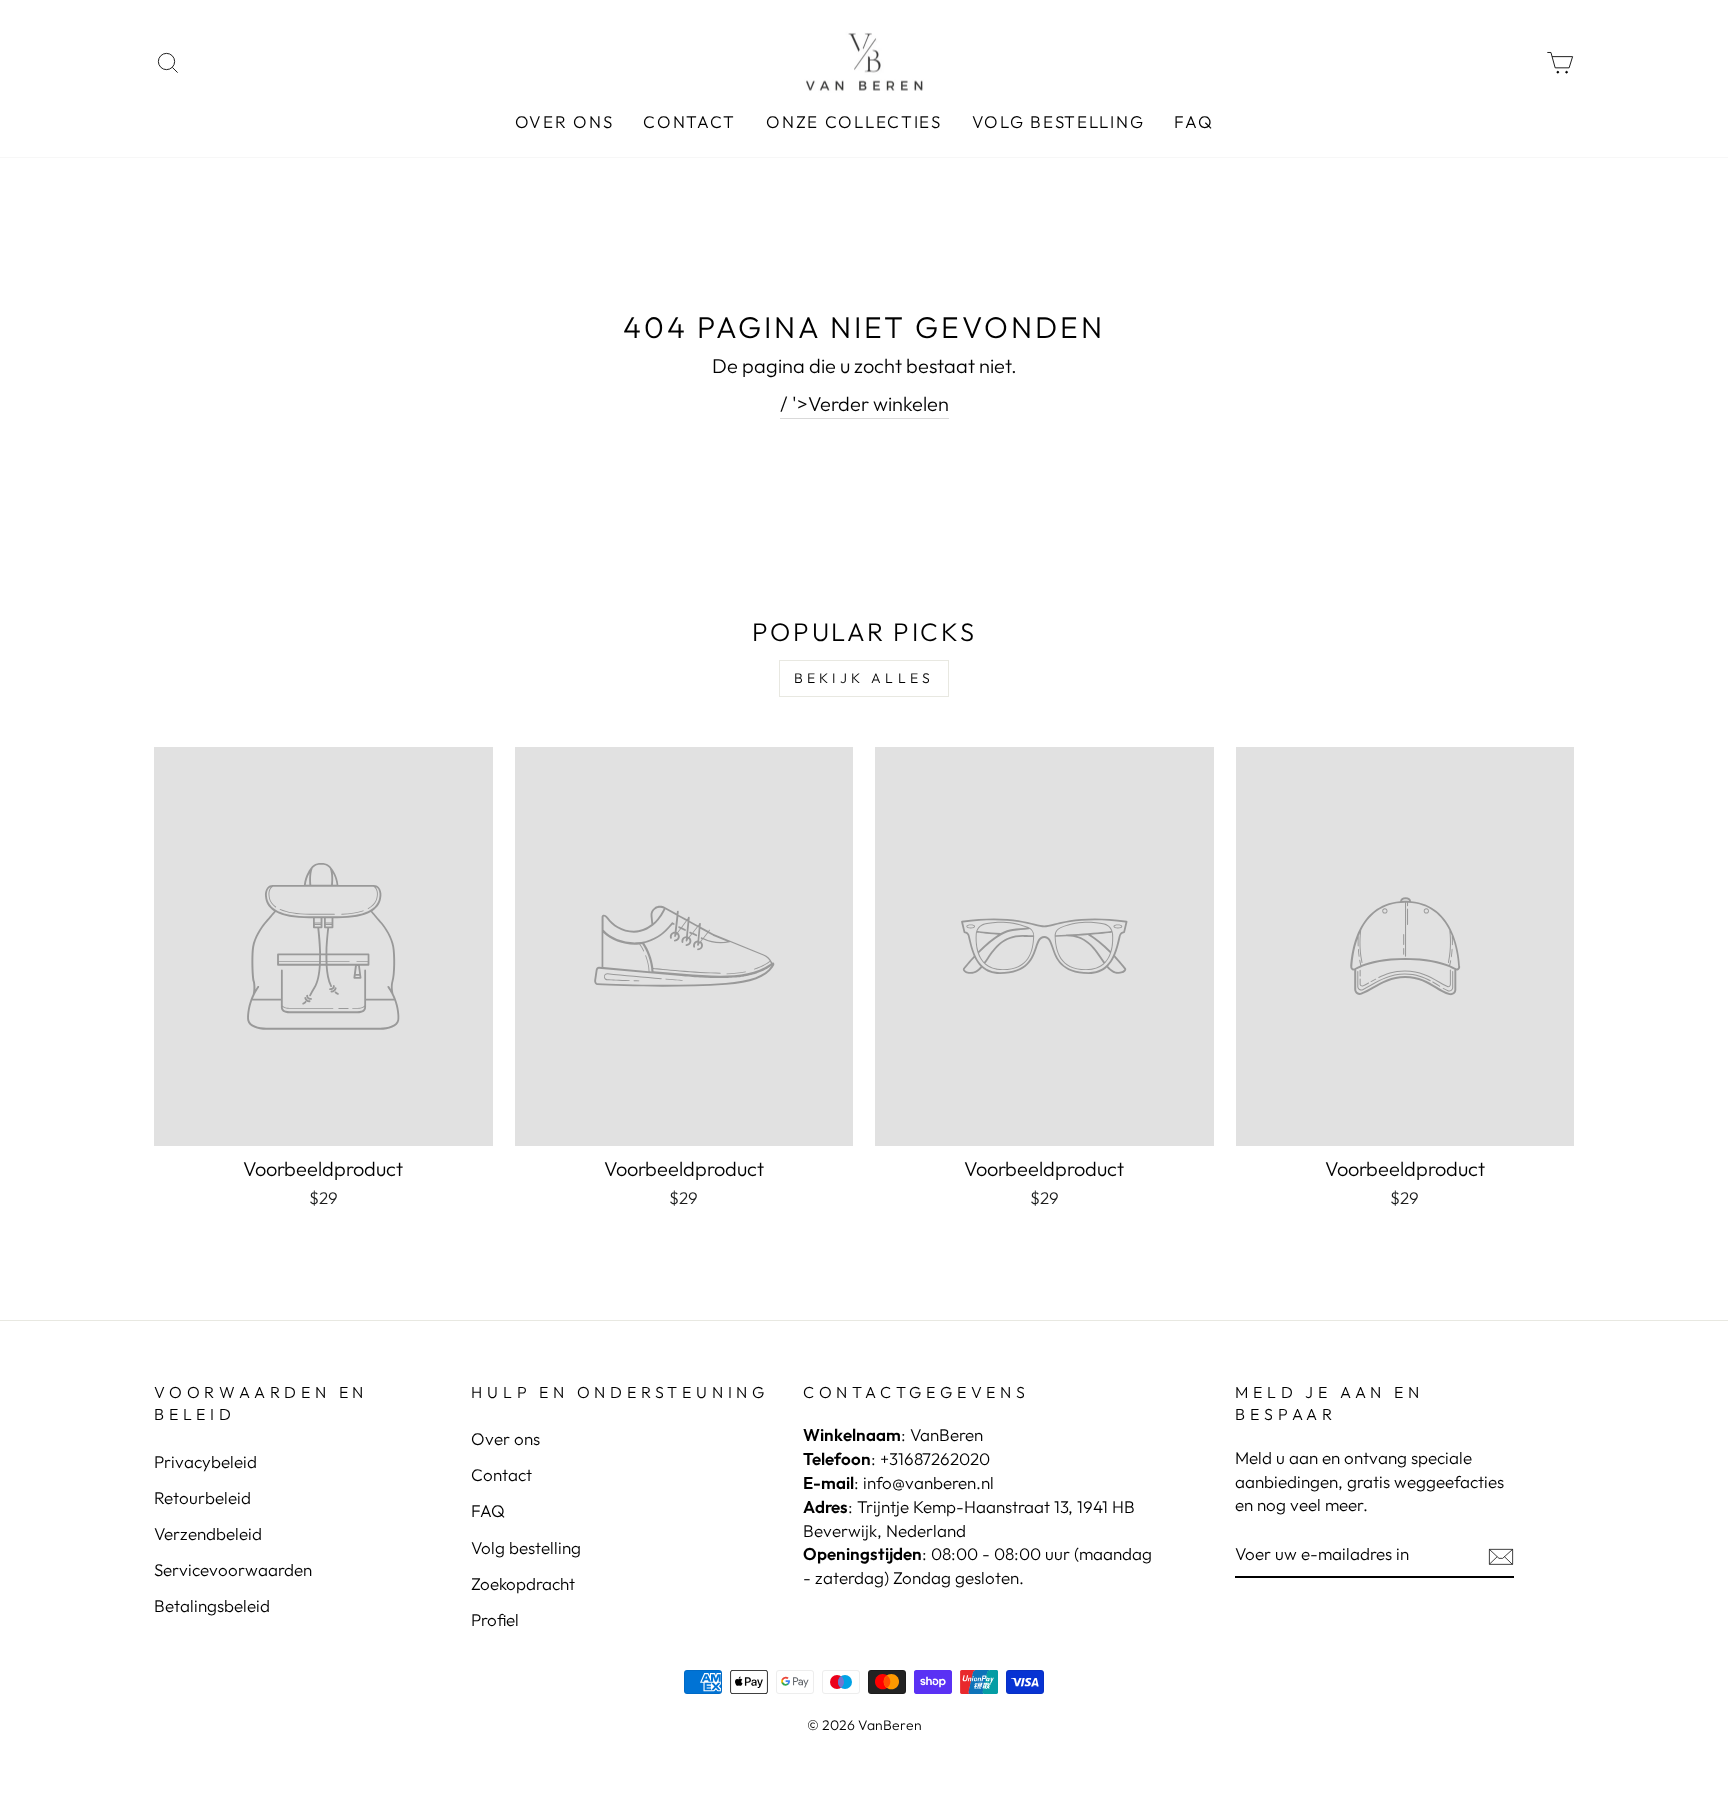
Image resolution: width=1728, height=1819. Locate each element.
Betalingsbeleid (212, 1605)
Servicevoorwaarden (233, 1569)
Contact (689, 121)
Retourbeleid (202, 1497)
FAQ (1193, 121)
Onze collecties (854, 121)
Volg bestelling (1058, 121)
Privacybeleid (205, 1461)
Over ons (564, 121)
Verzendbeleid (208, 1533)
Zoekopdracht (523, 1583)
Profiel (495, 1619)
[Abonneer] (1501, 1555)
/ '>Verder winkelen (864, 403)
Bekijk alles (864, 678)
